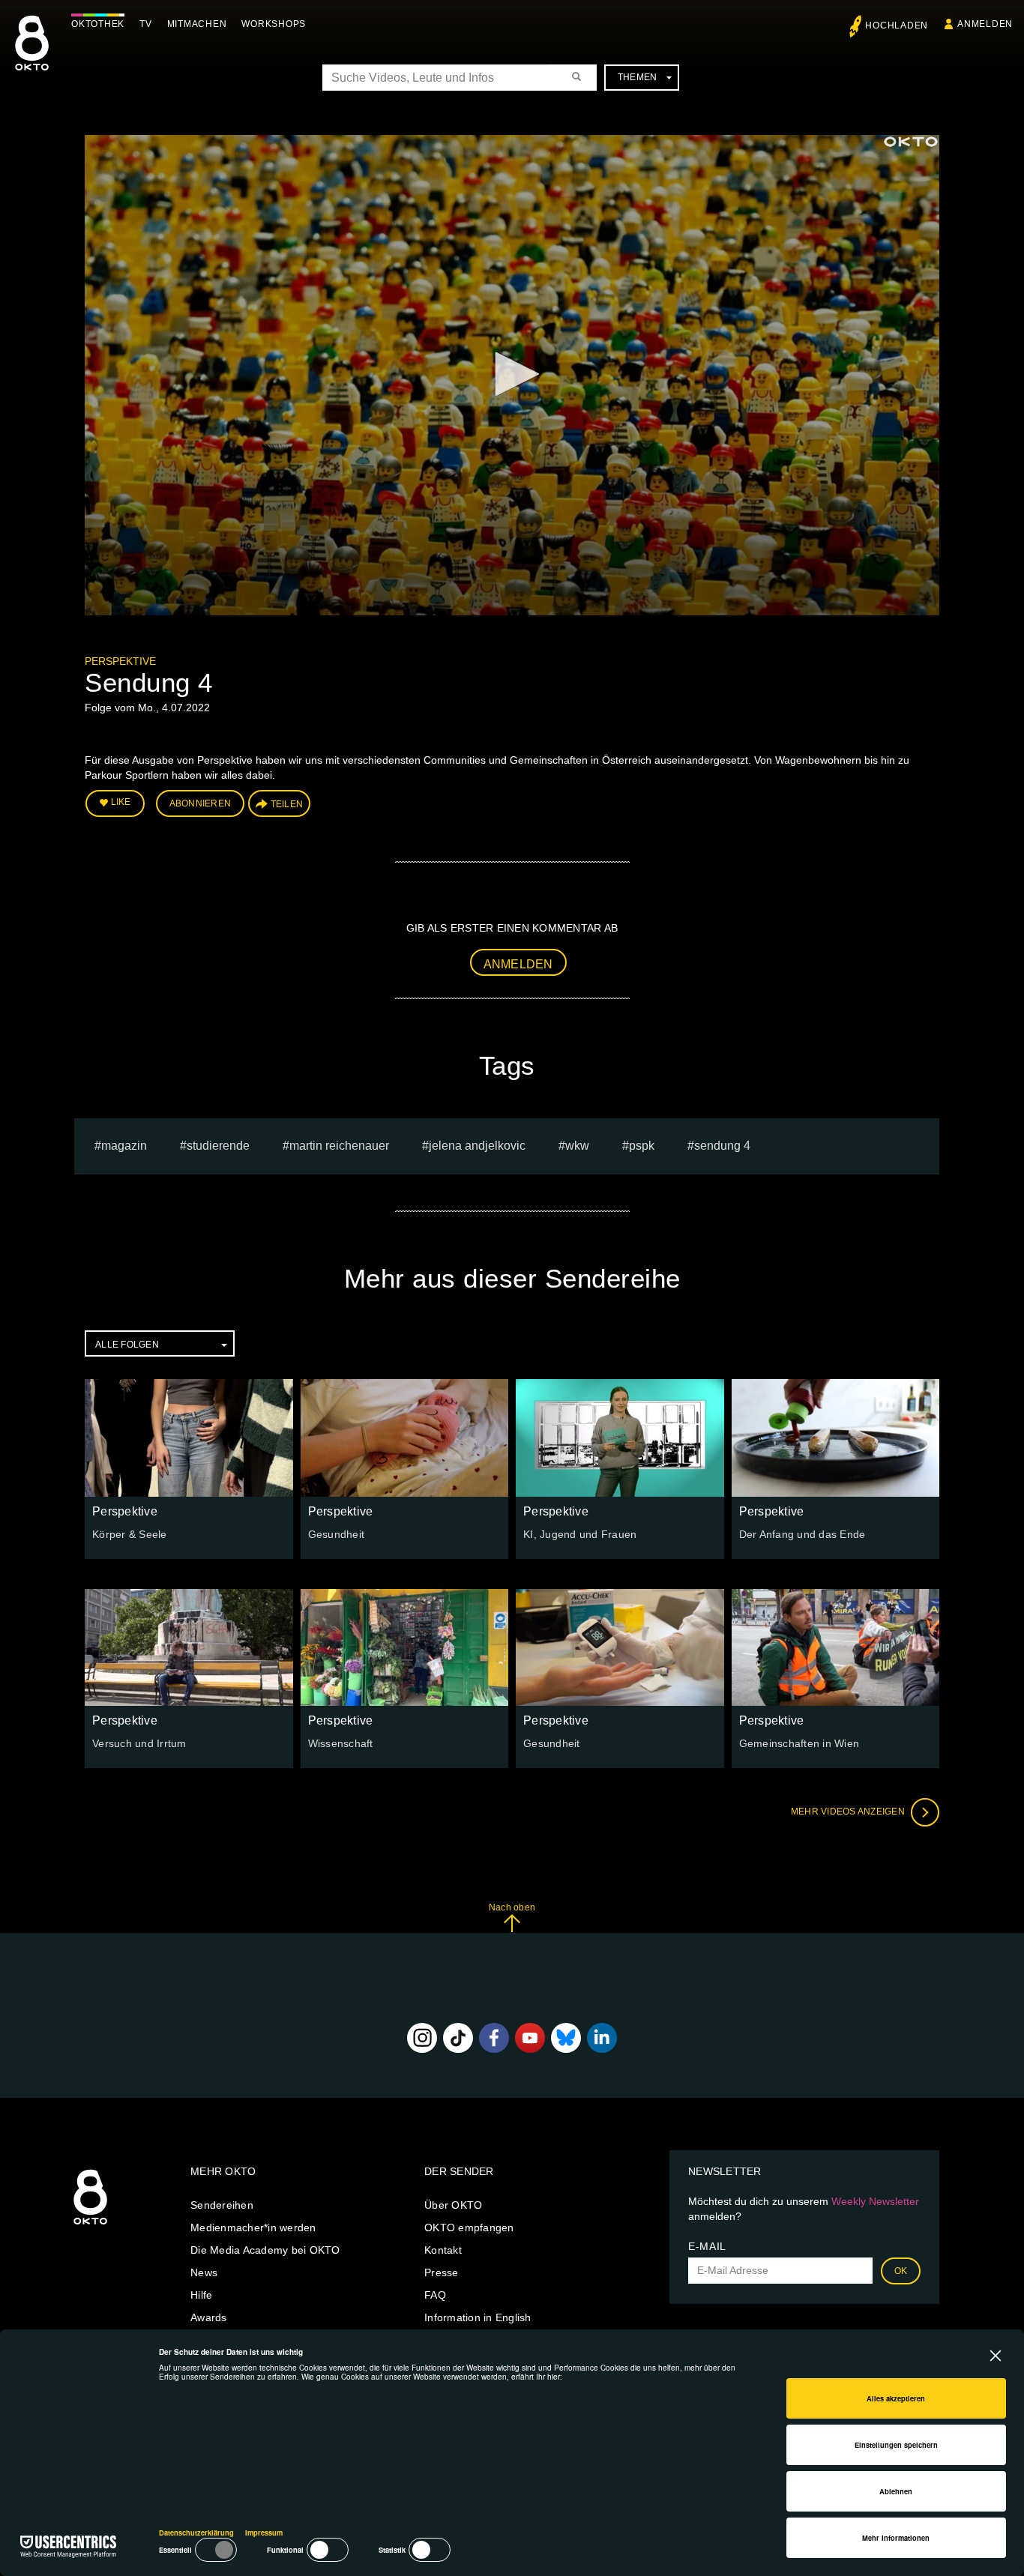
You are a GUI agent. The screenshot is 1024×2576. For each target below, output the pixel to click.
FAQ (435, 2295)
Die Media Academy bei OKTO (265, 2250)
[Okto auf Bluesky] (566, 2038)
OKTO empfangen (469, 2227)
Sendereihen (222, 2205)
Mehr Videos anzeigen (849, 1812)
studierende (218, 1146)
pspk (642, 1146)
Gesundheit (337, 1534)
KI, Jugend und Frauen (580, 1534)
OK (901, 2271)
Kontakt (443, 2250)
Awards (209, 2317)
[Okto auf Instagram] (422, 2038)
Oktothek (98, 24)
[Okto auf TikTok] (458, 2038)
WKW (577, 1146)
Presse (442, 2272)
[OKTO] (32, 56)
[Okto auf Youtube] (530, 2038)
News (204, 2272)
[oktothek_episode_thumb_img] (189, 1438)
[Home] (90, 2225)
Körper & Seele (130, 1534)
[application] (512, 375)
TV (146, 24)
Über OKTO (453, 2205)
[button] (512, 374)
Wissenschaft (341, 1743)
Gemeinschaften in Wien (799, 1743)
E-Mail (707, 2246)
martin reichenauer (339, 1146)
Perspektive (120, 661)
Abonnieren (201, 803)
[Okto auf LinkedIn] (602, 2038)
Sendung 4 (722, 1146)
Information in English (478, 2317)
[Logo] (911, 142)
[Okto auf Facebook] (494, 2038)
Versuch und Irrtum (139, 1743)
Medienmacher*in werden (253, 2227)
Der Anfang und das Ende (802, 1534)
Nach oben (512, 1907)
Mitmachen (197, 24)
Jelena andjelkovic (477, 1146)
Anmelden (518, 964)
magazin (124, 1146)
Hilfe (201, 2295)
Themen (638, 77)
